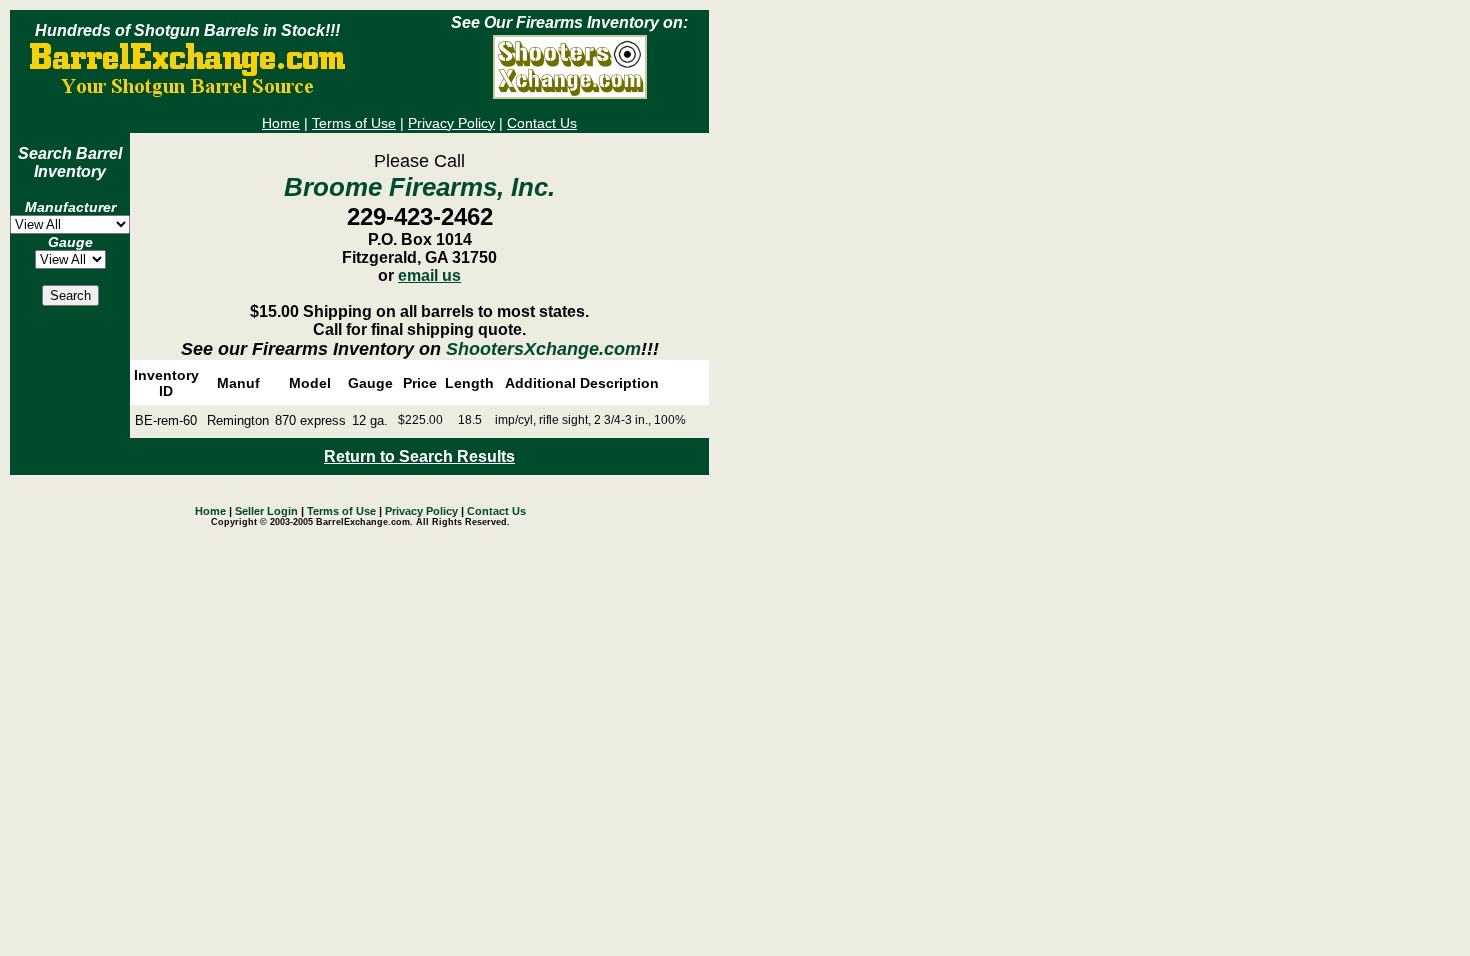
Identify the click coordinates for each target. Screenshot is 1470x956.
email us (429, 275)
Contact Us (542, 123)
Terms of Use (354, 123)
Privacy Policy (451, 123)
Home (281, 123)
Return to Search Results (419, 456)
